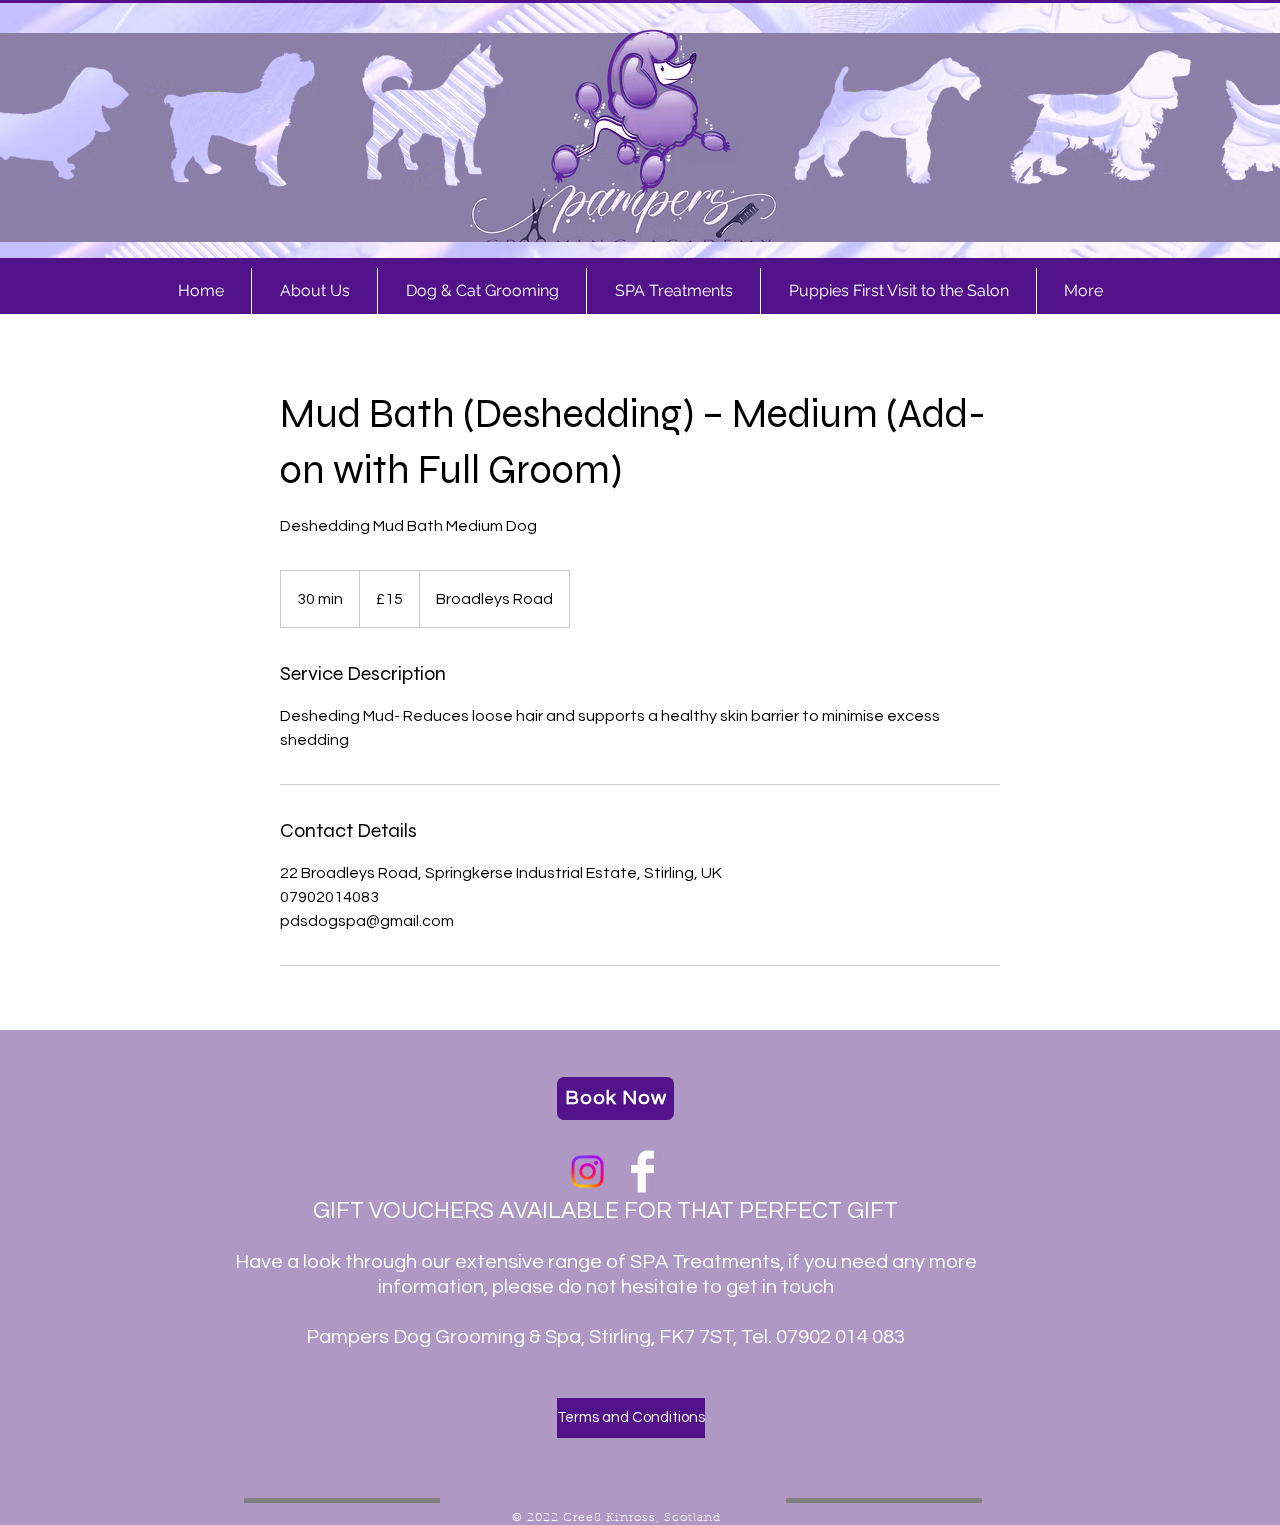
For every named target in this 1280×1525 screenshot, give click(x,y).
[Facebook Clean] (642, 1171)
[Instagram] (587, 1171)
